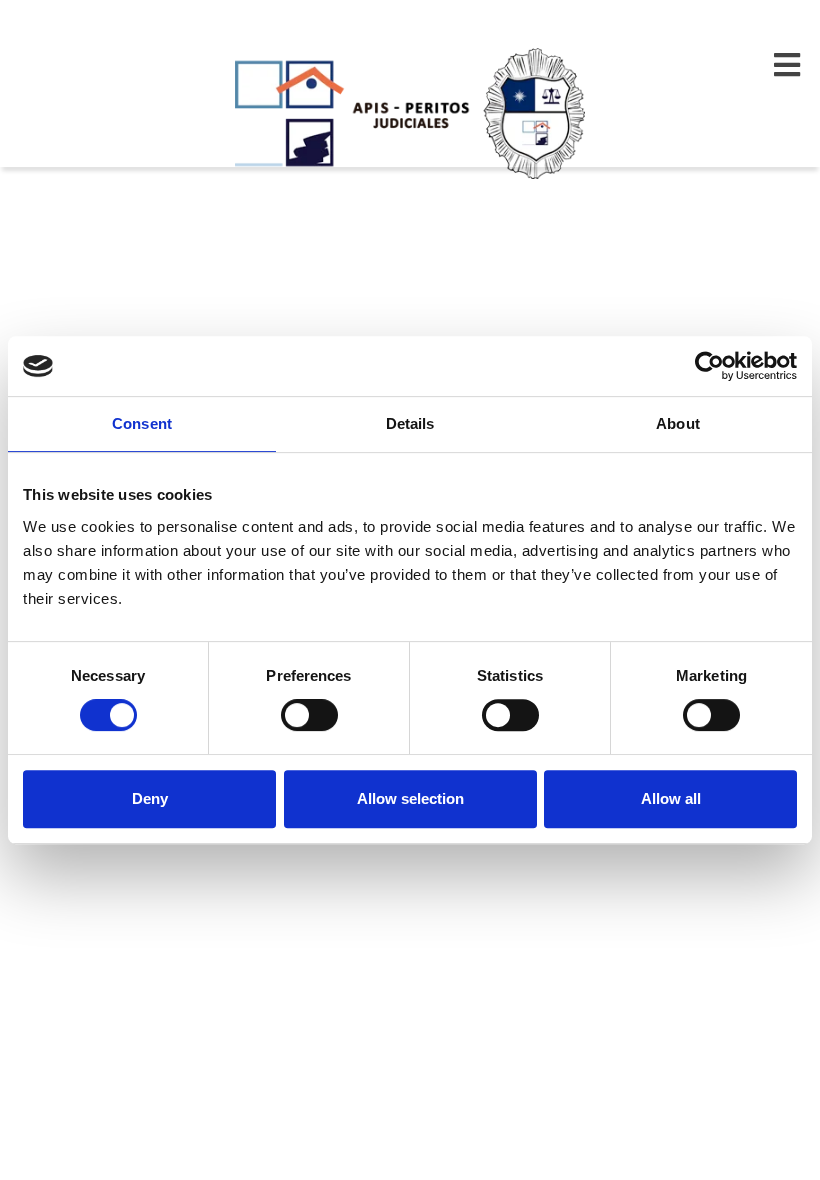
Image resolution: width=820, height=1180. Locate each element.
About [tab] (678, 423)
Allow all (671, 798)
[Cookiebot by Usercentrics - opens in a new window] (709, 366)
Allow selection (410, 798)
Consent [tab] (142, 423)
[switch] (309, 715)
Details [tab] (410, 423)
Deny (150, 798)
